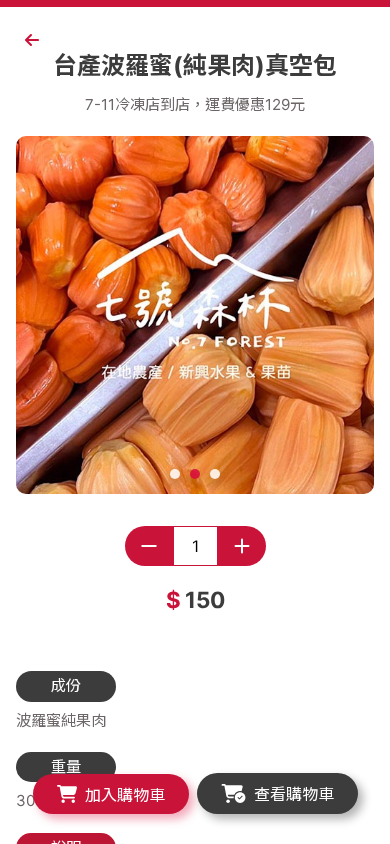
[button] (175, 474)
